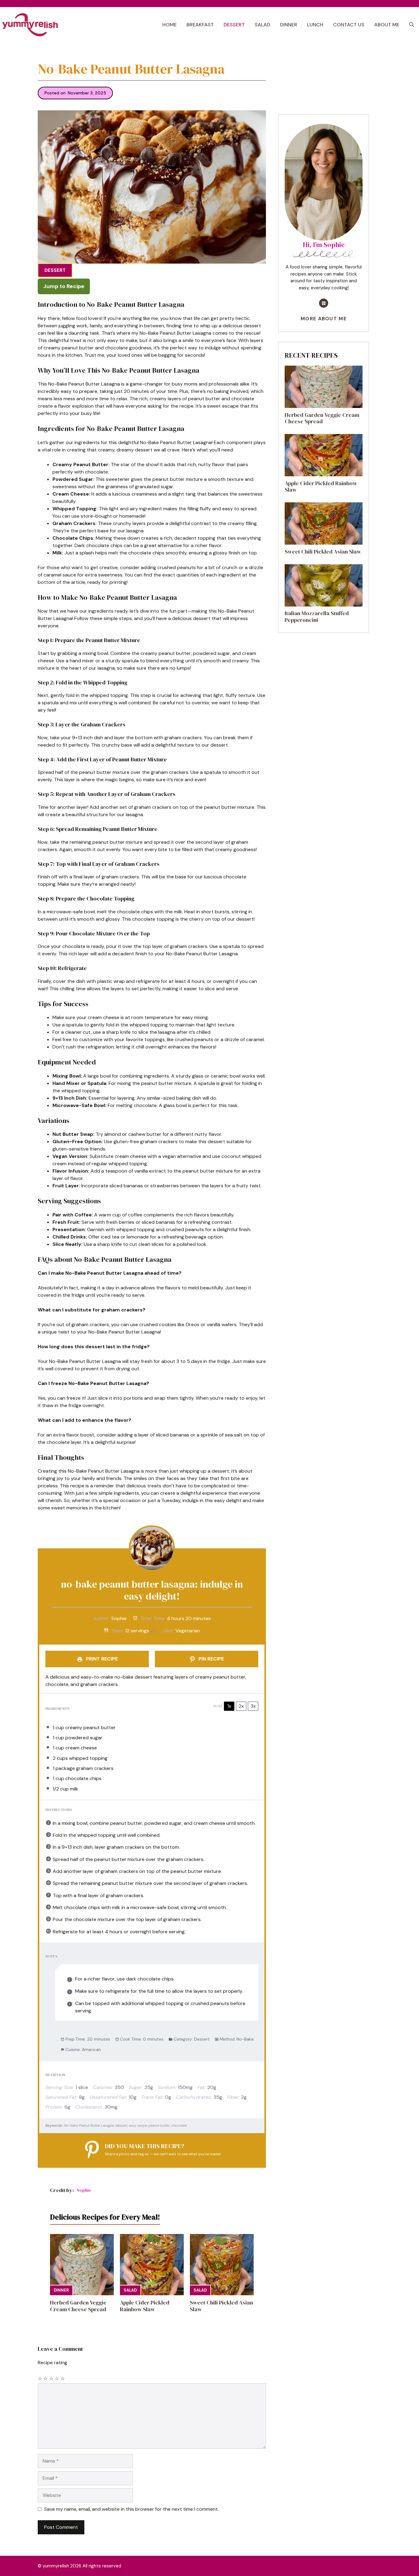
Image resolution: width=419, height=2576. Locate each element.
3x (253, 1706)
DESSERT (234, 25)
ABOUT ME (387, 25)
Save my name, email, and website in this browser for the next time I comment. (131, 2509)
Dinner (61, 2290)
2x (241, 1706)
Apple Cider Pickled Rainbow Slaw (145, 2306)
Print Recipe (101, 1659)
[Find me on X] (324, 303)
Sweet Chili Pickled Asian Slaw (221, 2306)
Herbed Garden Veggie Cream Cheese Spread (78, 2306)
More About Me (324, 319)
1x (229, 1706)
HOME (169, 25)
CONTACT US (349, 25)
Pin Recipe (211, 1659)
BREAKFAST (200, 25)
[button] (412, 25)
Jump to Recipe (64, 286)
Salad (130, 2290)
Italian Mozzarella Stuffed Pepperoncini (317, 617)
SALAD (262, 25)
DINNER (289, 25)
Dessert (55, 270)
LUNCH (315, 25)
